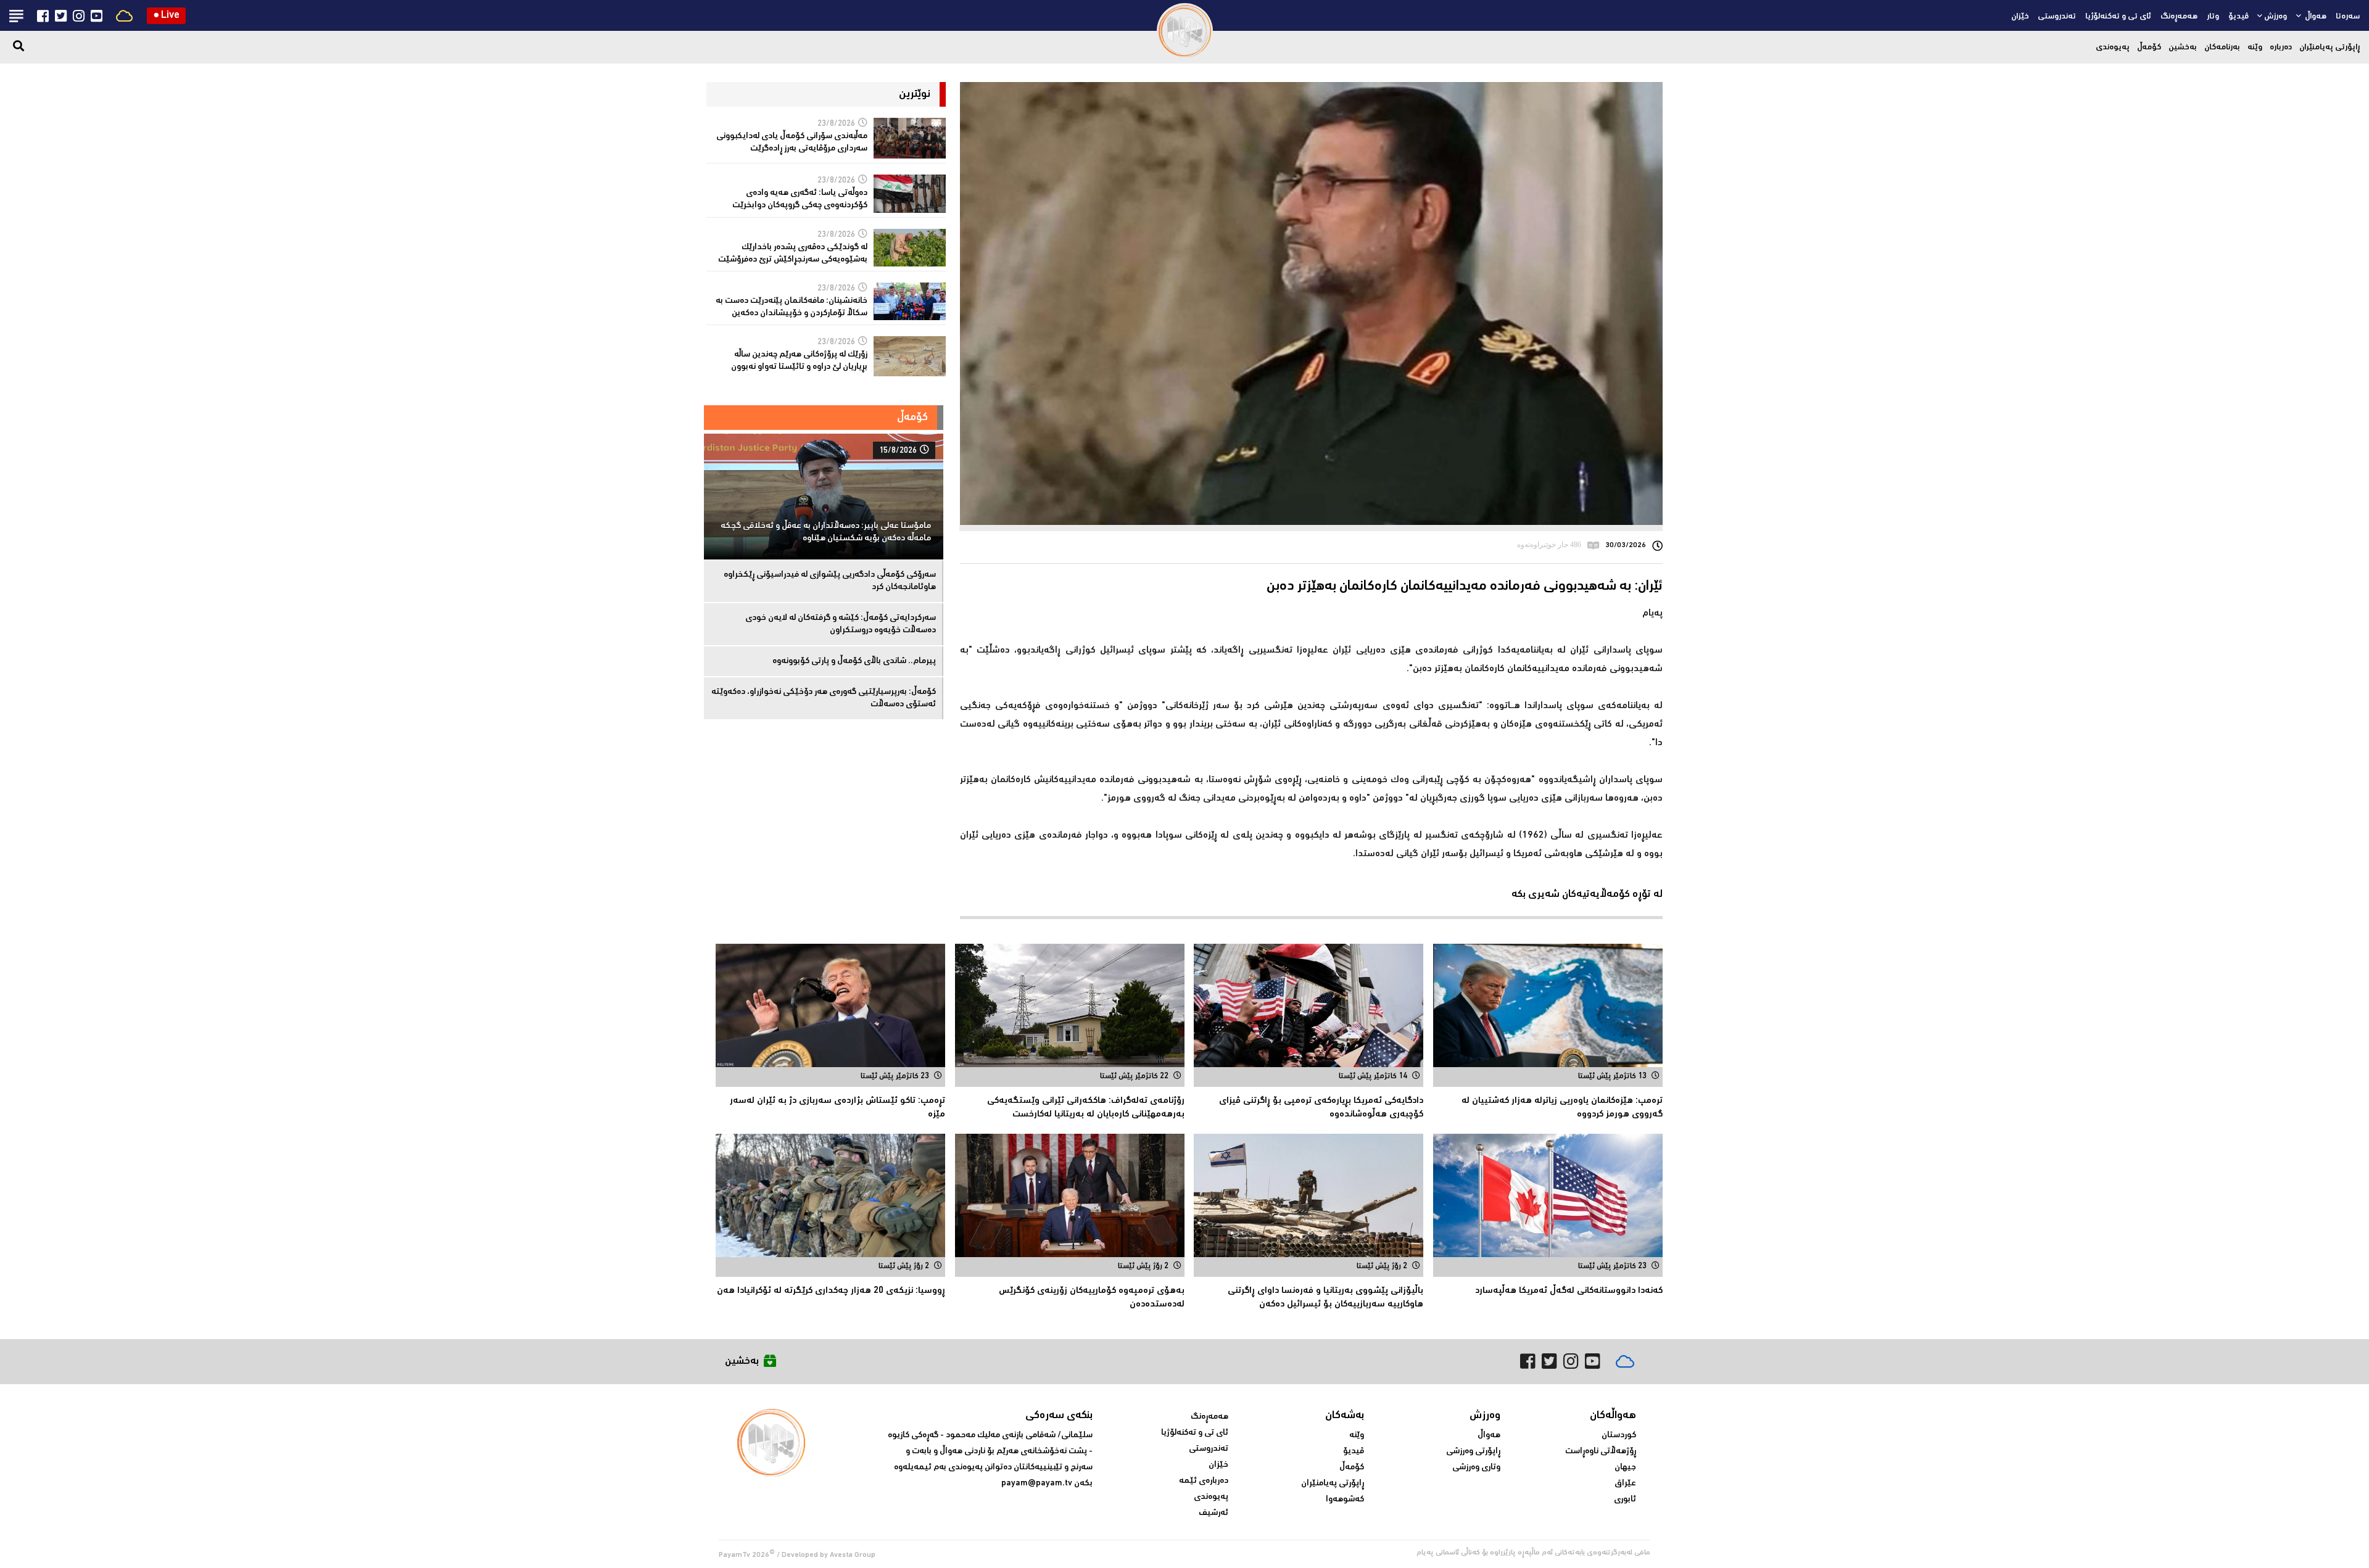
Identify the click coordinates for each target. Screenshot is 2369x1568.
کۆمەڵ (2149, 47)
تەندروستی (2057, 17)
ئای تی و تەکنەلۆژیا (2118, 17)
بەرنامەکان (2222, 47)
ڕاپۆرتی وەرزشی (1473, 1451)
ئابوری (1625, 1500)
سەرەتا (2348, 17)
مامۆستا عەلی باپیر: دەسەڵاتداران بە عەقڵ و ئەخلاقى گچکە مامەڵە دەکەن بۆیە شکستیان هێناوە (826, 532)
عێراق (1625, 1483)
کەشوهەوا (1345, 1500)
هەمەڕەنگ (2179, 17)
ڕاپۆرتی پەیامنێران (2330, 47)
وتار (2213, 17)
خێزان (2020, 17)
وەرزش (2276, 17)
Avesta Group (853, 1555)
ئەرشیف (1213, 1513)
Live (166, 16)
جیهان (1625, 1467)
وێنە (2255, 47)
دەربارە (2281, 47)
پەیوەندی (2113, 47)
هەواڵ (2315, 17)
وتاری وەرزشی (1476, 1467)
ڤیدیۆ (2239, 17)
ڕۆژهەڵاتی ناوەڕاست (1601, 1451)
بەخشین (2183, 47)
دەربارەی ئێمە (1204, 1481)
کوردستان (1619, 1435)
